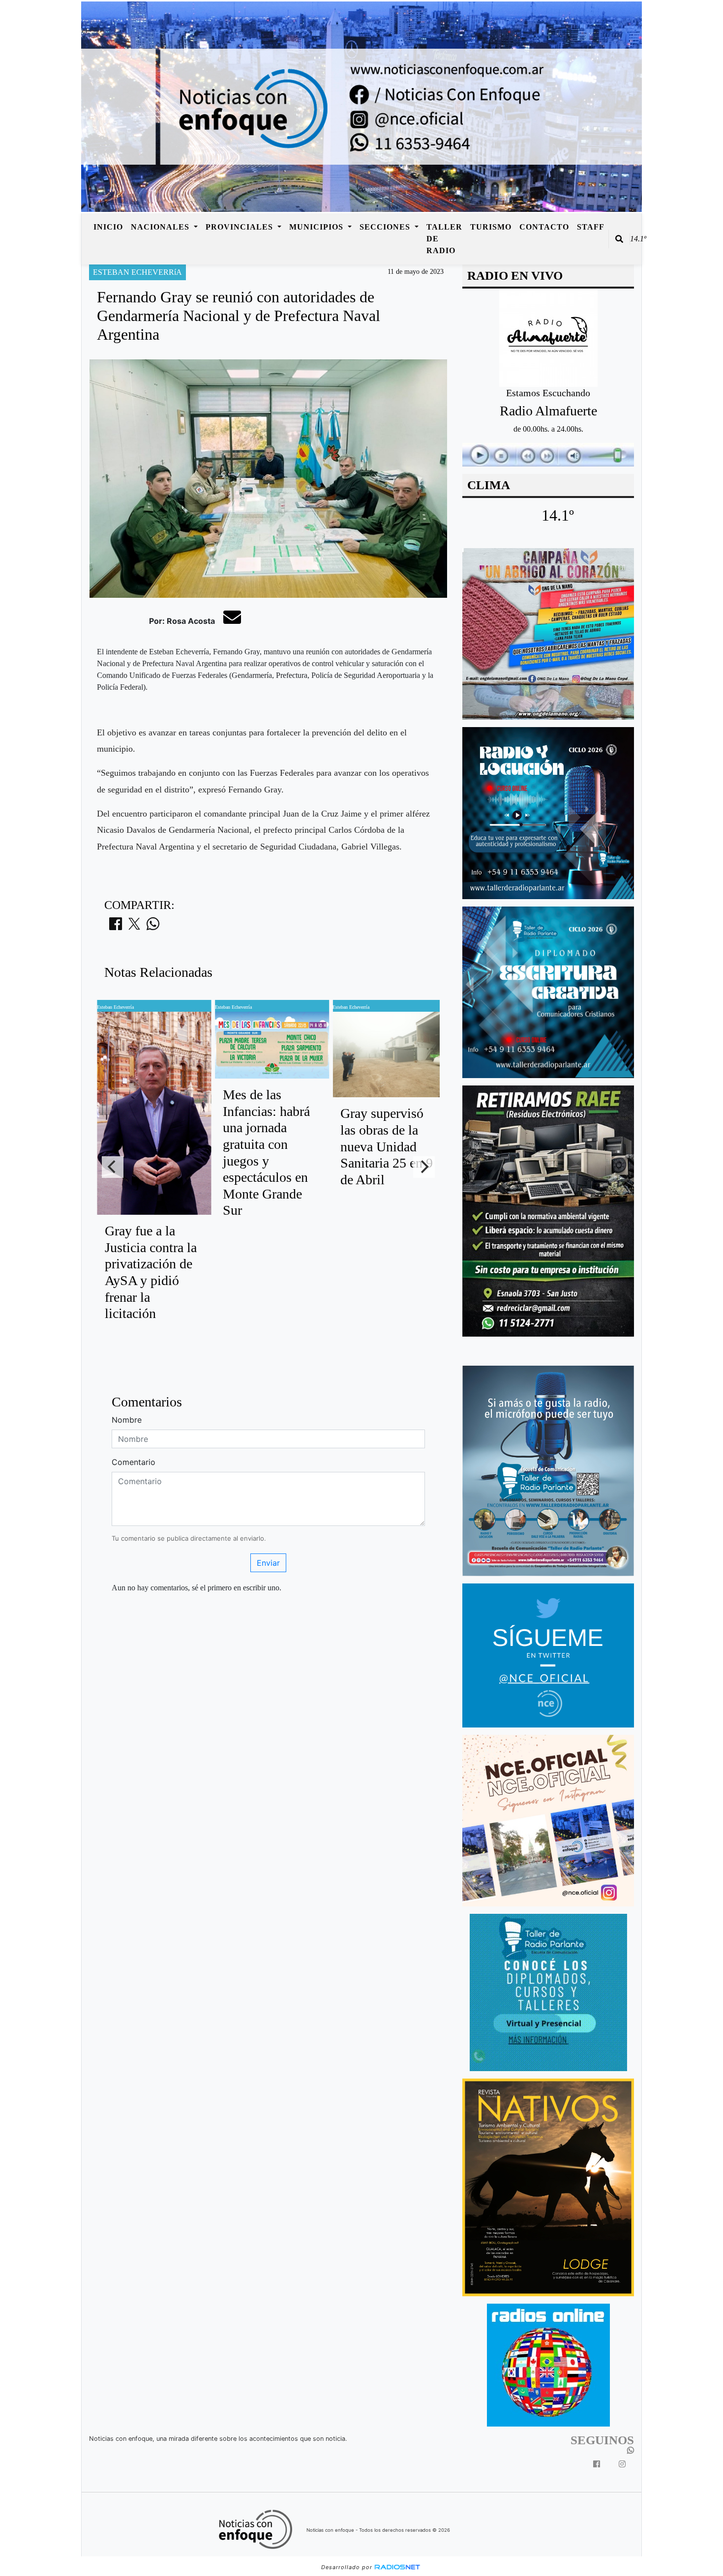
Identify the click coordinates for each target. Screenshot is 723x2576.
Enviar (268, 1563)
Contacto (544, 227)
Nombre (127, 1420)
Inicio (108, 227)
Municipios (317, 227)
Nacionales (161, 227)
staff (591, 227)
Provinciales (241, 227)
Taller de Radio (444, 239)
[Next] (424, 1167)
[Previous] (113, 1167)
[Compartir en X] (134, 927)
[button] (619, 239)
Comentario (134, 1462)
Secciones (386, 227)
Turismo (491, 227)
